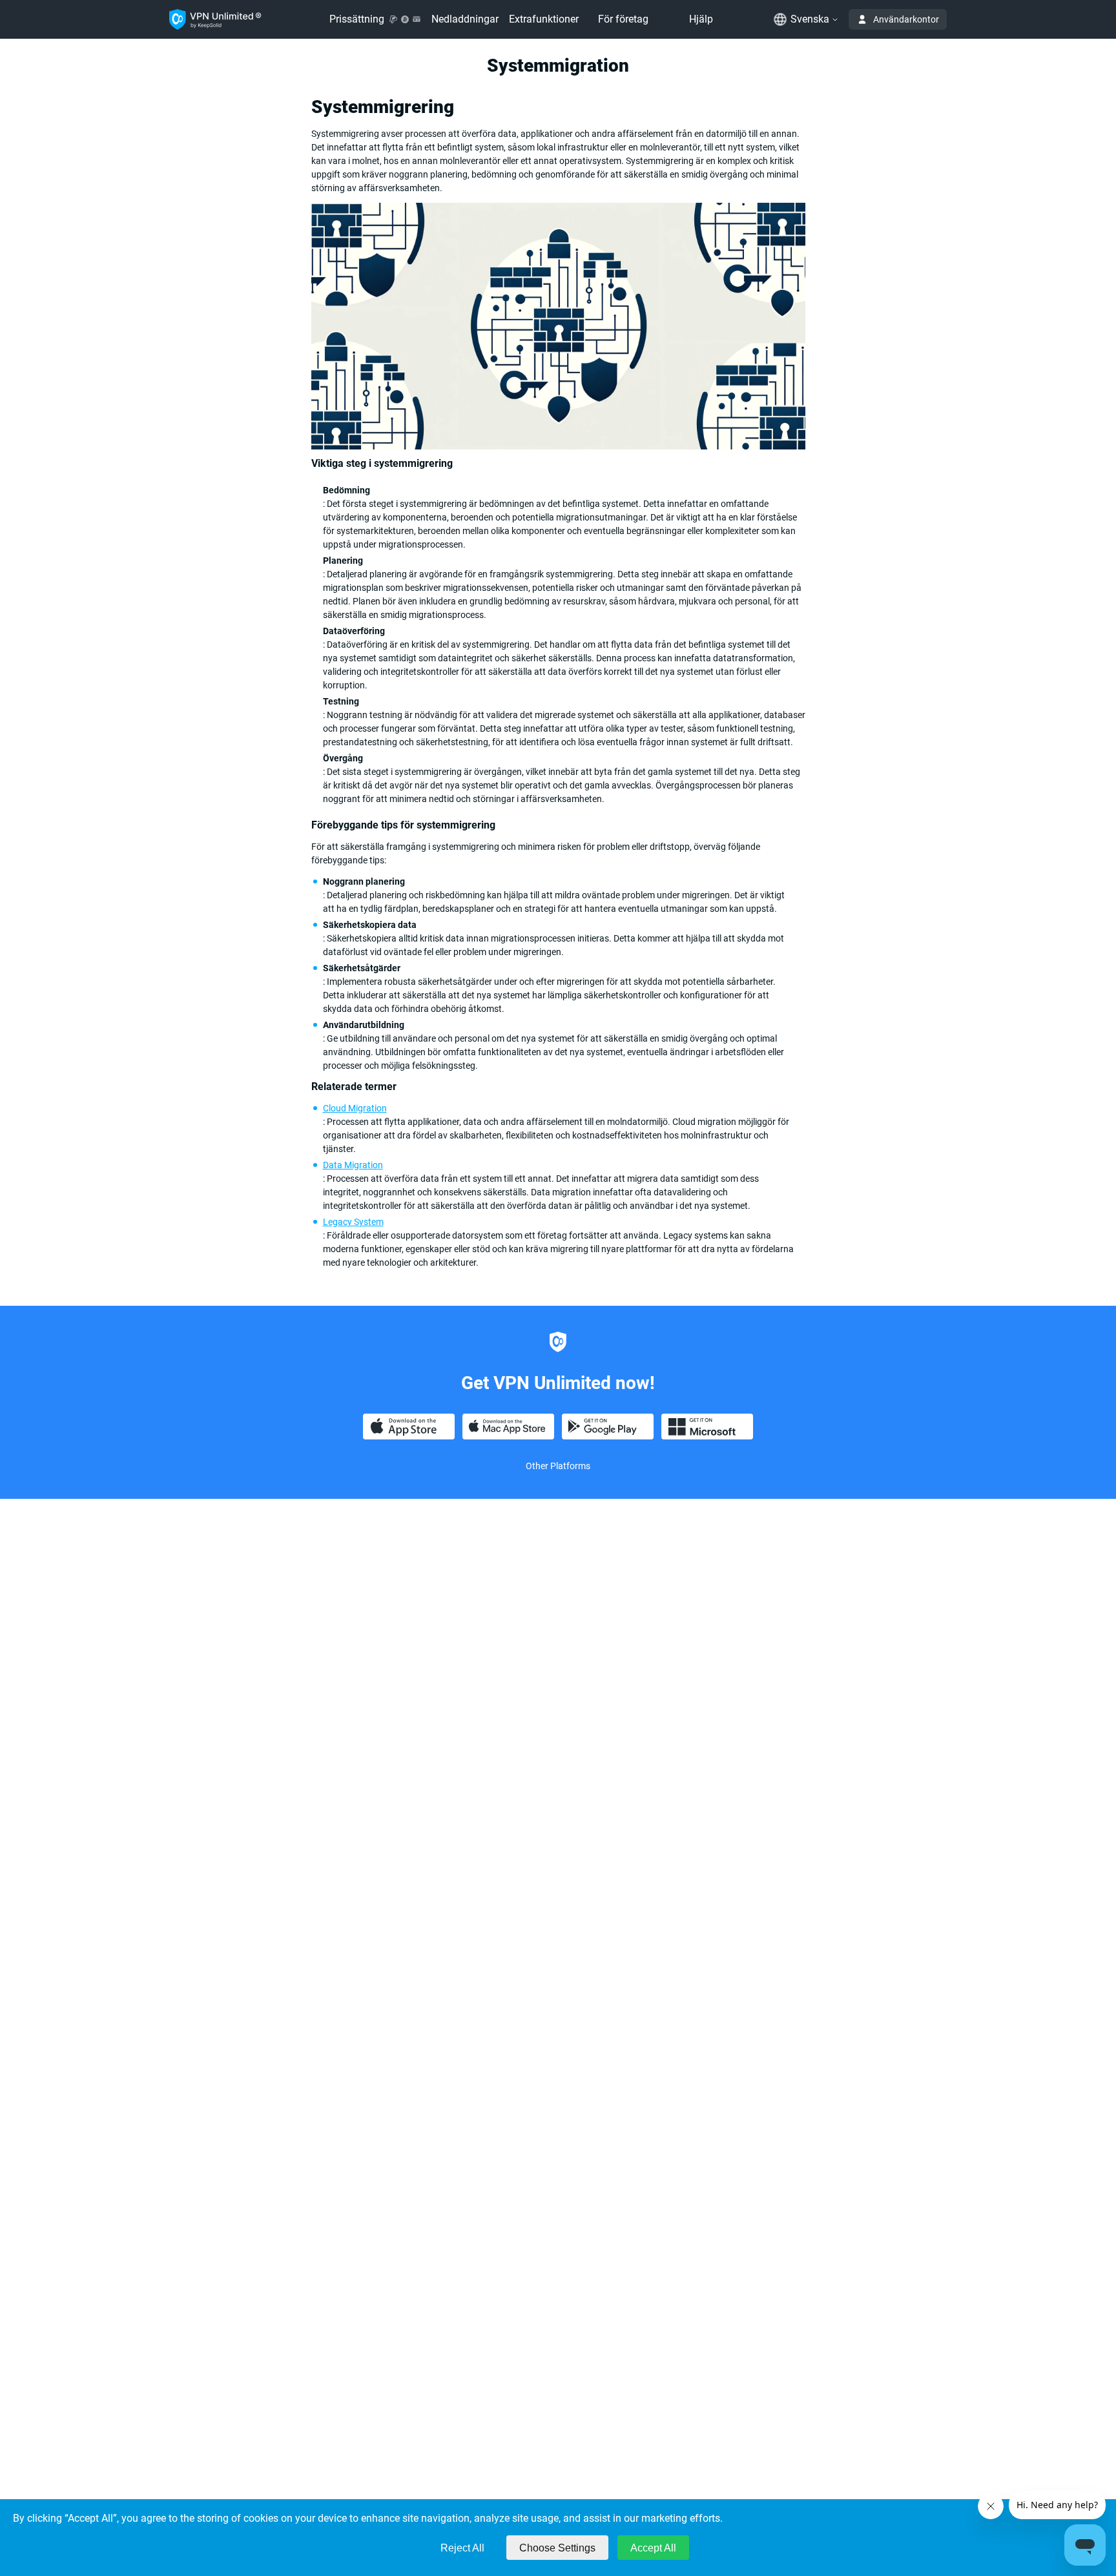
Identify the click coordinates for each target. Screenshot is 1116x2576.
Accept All (653, 2548)
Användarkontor (906, 19)
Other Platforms (558, 1466)
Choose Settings (557, 2548)
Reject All (462, 2548)
